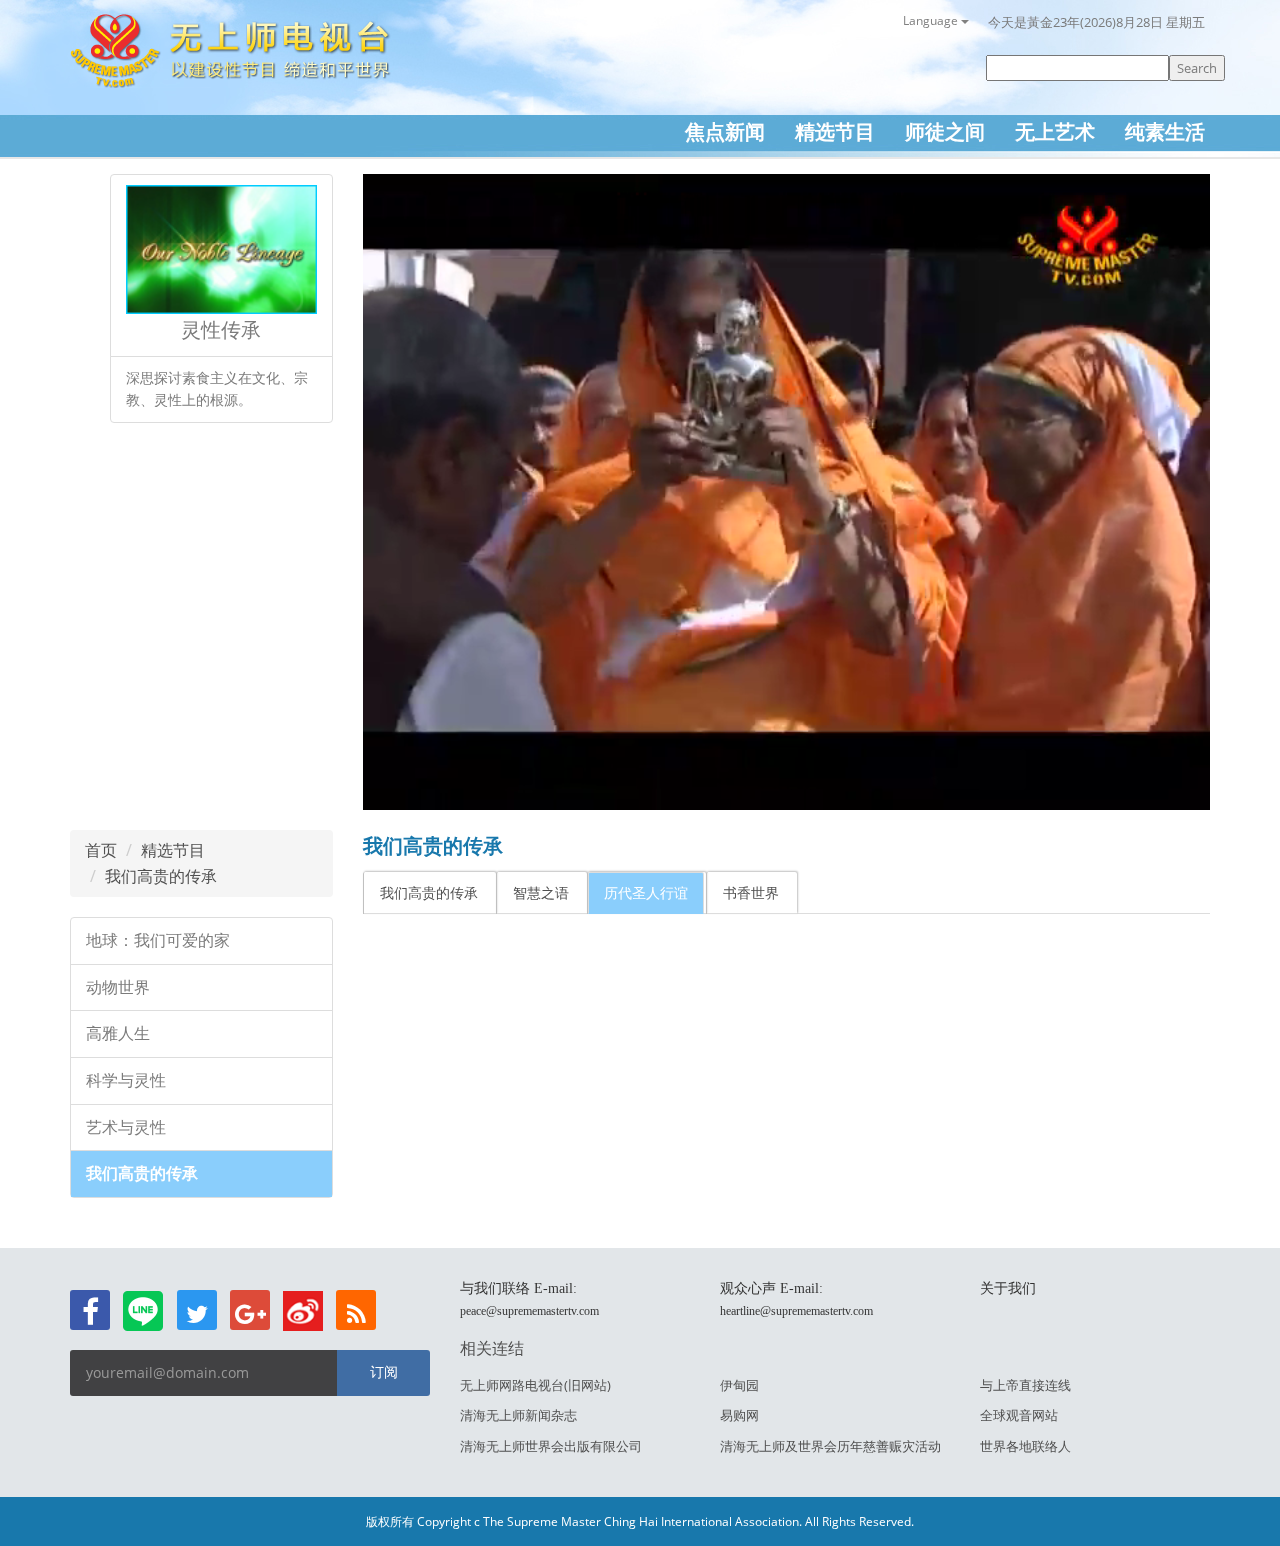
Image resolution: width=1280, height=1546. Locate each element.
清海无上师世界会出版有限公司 (551, 1446)
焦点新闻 (725, 131)
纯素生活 (1165, 131)
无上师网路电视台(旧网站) (535, 1385)
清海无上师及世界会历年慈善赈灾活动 (830, 1446)
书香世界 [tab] (751, 892)
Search (1197, 68)
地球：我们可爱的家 (158, 940)
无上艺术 (1055, 131)
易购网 (739, 1415)
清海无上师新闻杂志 (518, 1415)
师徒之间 (945, 131)
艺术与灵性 (126, 1127)
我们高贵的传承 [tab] (429, 892)
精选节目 (835, 131)
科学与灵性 (126, 1080)
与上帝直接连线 (1025, 1385)
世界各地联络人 (1025, 1446)
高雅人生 (118, 1033)
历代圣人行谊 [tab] (646, 892)
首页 (101, 850)
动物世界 (118, 987)
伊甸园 (739, 1385)
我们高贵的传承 (161, 876)
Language (932, 20)
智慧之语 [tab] (541, 892)
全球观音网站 (1019, 1415)
